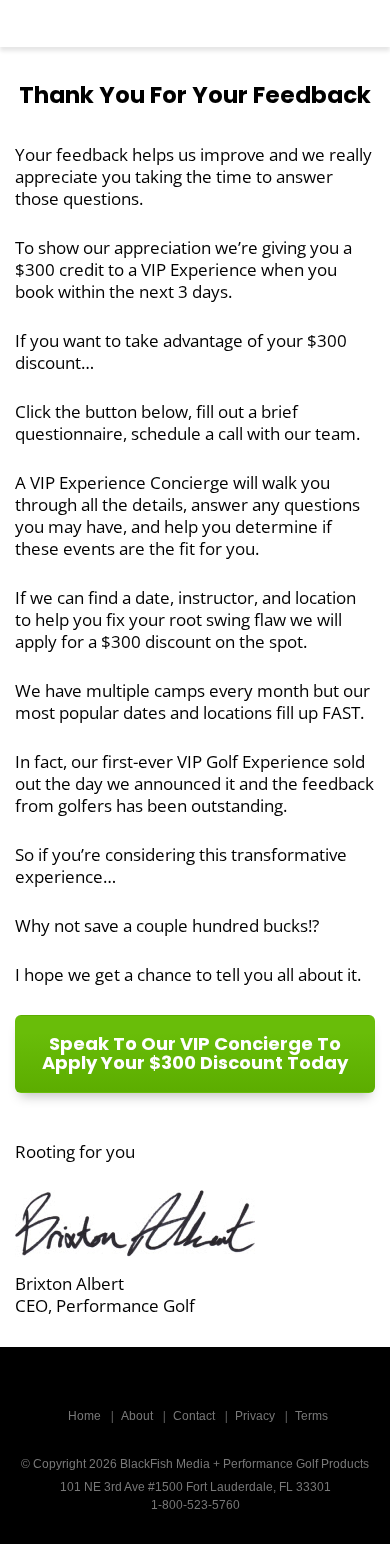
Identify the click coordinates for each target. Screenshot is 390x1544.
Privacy (255, 1416)
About (137, 1416)
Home (84, 1416)
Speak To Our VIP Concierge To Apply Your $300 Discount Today (195, 1053)
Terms (311, 1416)
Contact (194, 1416)
